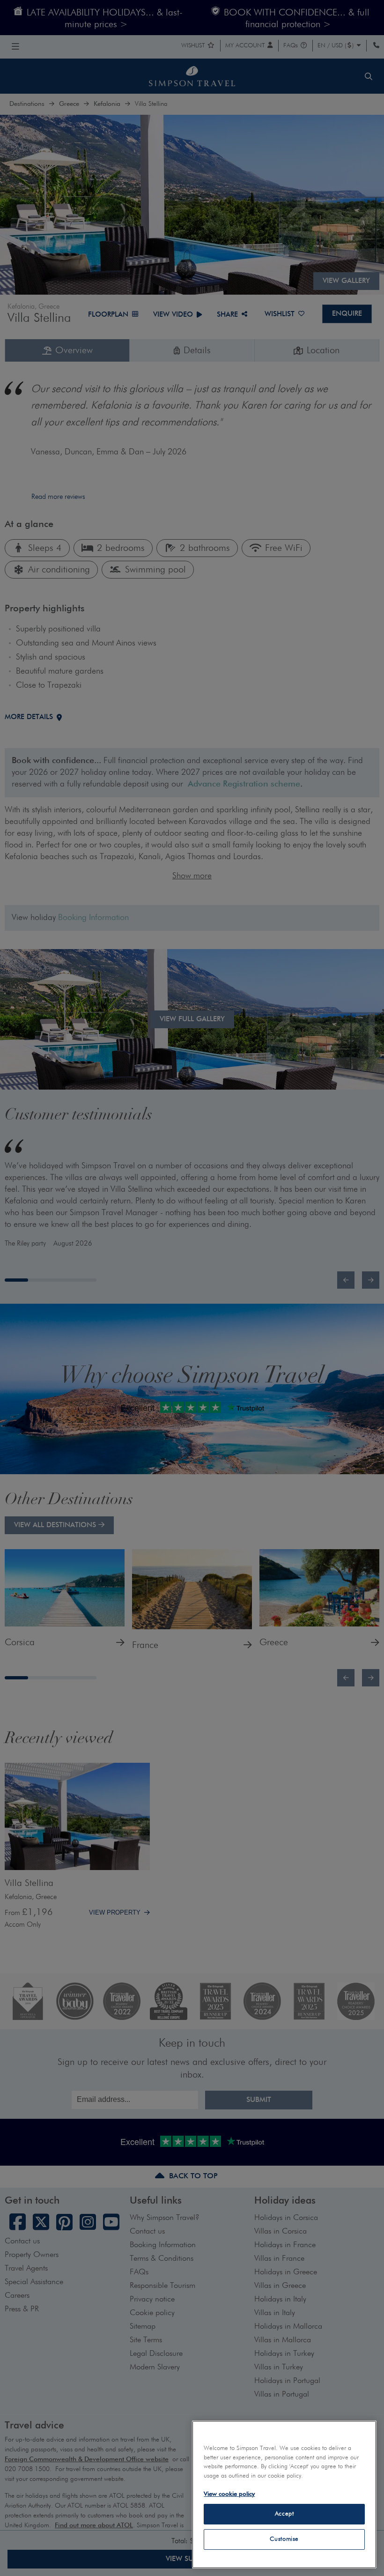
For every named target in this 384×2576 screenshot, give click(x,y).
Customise (284, 2539)
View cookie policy (229, 2494)
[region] (284, 2494)
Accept (284, 2514)
